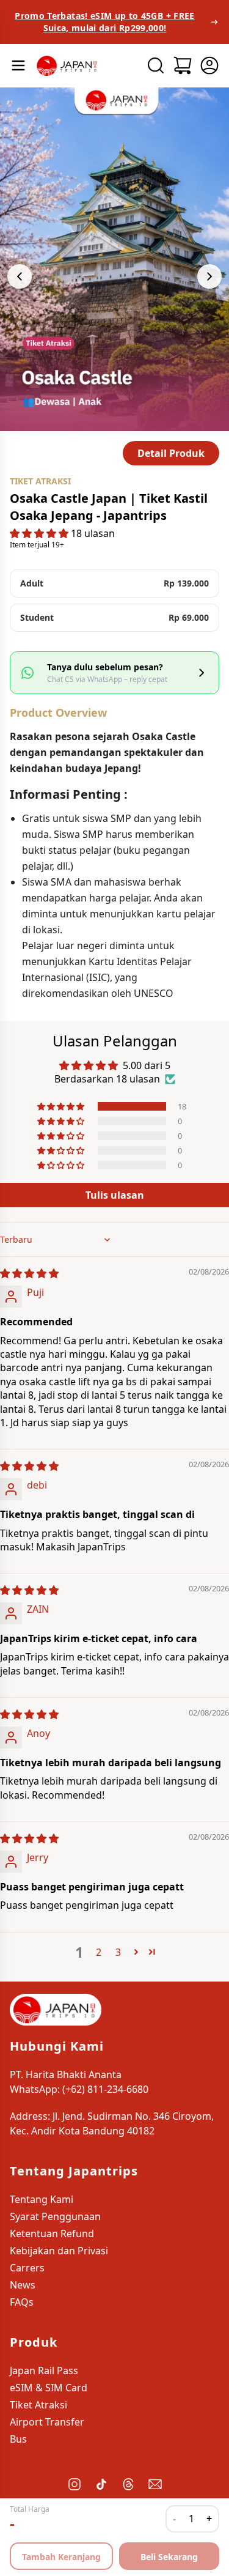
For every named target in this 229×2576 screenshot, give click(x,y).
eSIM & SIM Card (49, 2388)
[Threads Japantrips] (128, 2484)
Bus (18, 2439)
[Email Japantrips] (155, 2484)
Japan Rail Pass (44, 2371)
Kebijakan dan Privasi (59, 2251)
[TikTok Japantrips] (101, 2484)
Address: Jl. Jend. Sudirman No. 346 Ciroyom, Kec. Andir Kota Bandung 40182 (112, 2123)
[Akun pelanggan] (209, 65)
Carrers (27, 2268)
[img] (29, 1273)
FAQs (22, 2302)
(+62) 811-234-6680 (105, 2089)
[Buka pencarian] (156, 65)
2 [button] (99, 1952)
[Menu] (18, 65)
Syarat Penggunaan (55, 2216)
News (23, 2285)
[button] (40, 533)
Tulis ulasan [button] (115, 1195)
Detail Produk (171, 453)
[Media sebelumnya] (20, 276)
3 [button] (118, 1952)
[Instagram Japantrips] (75, 2484)
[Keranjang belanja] (183, 65)
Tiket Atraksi (38, 2405)
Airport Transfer (47, 2422)
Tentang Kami (42, 2199)
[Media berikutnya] (209, 276)
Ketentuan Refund (52, 2234)
